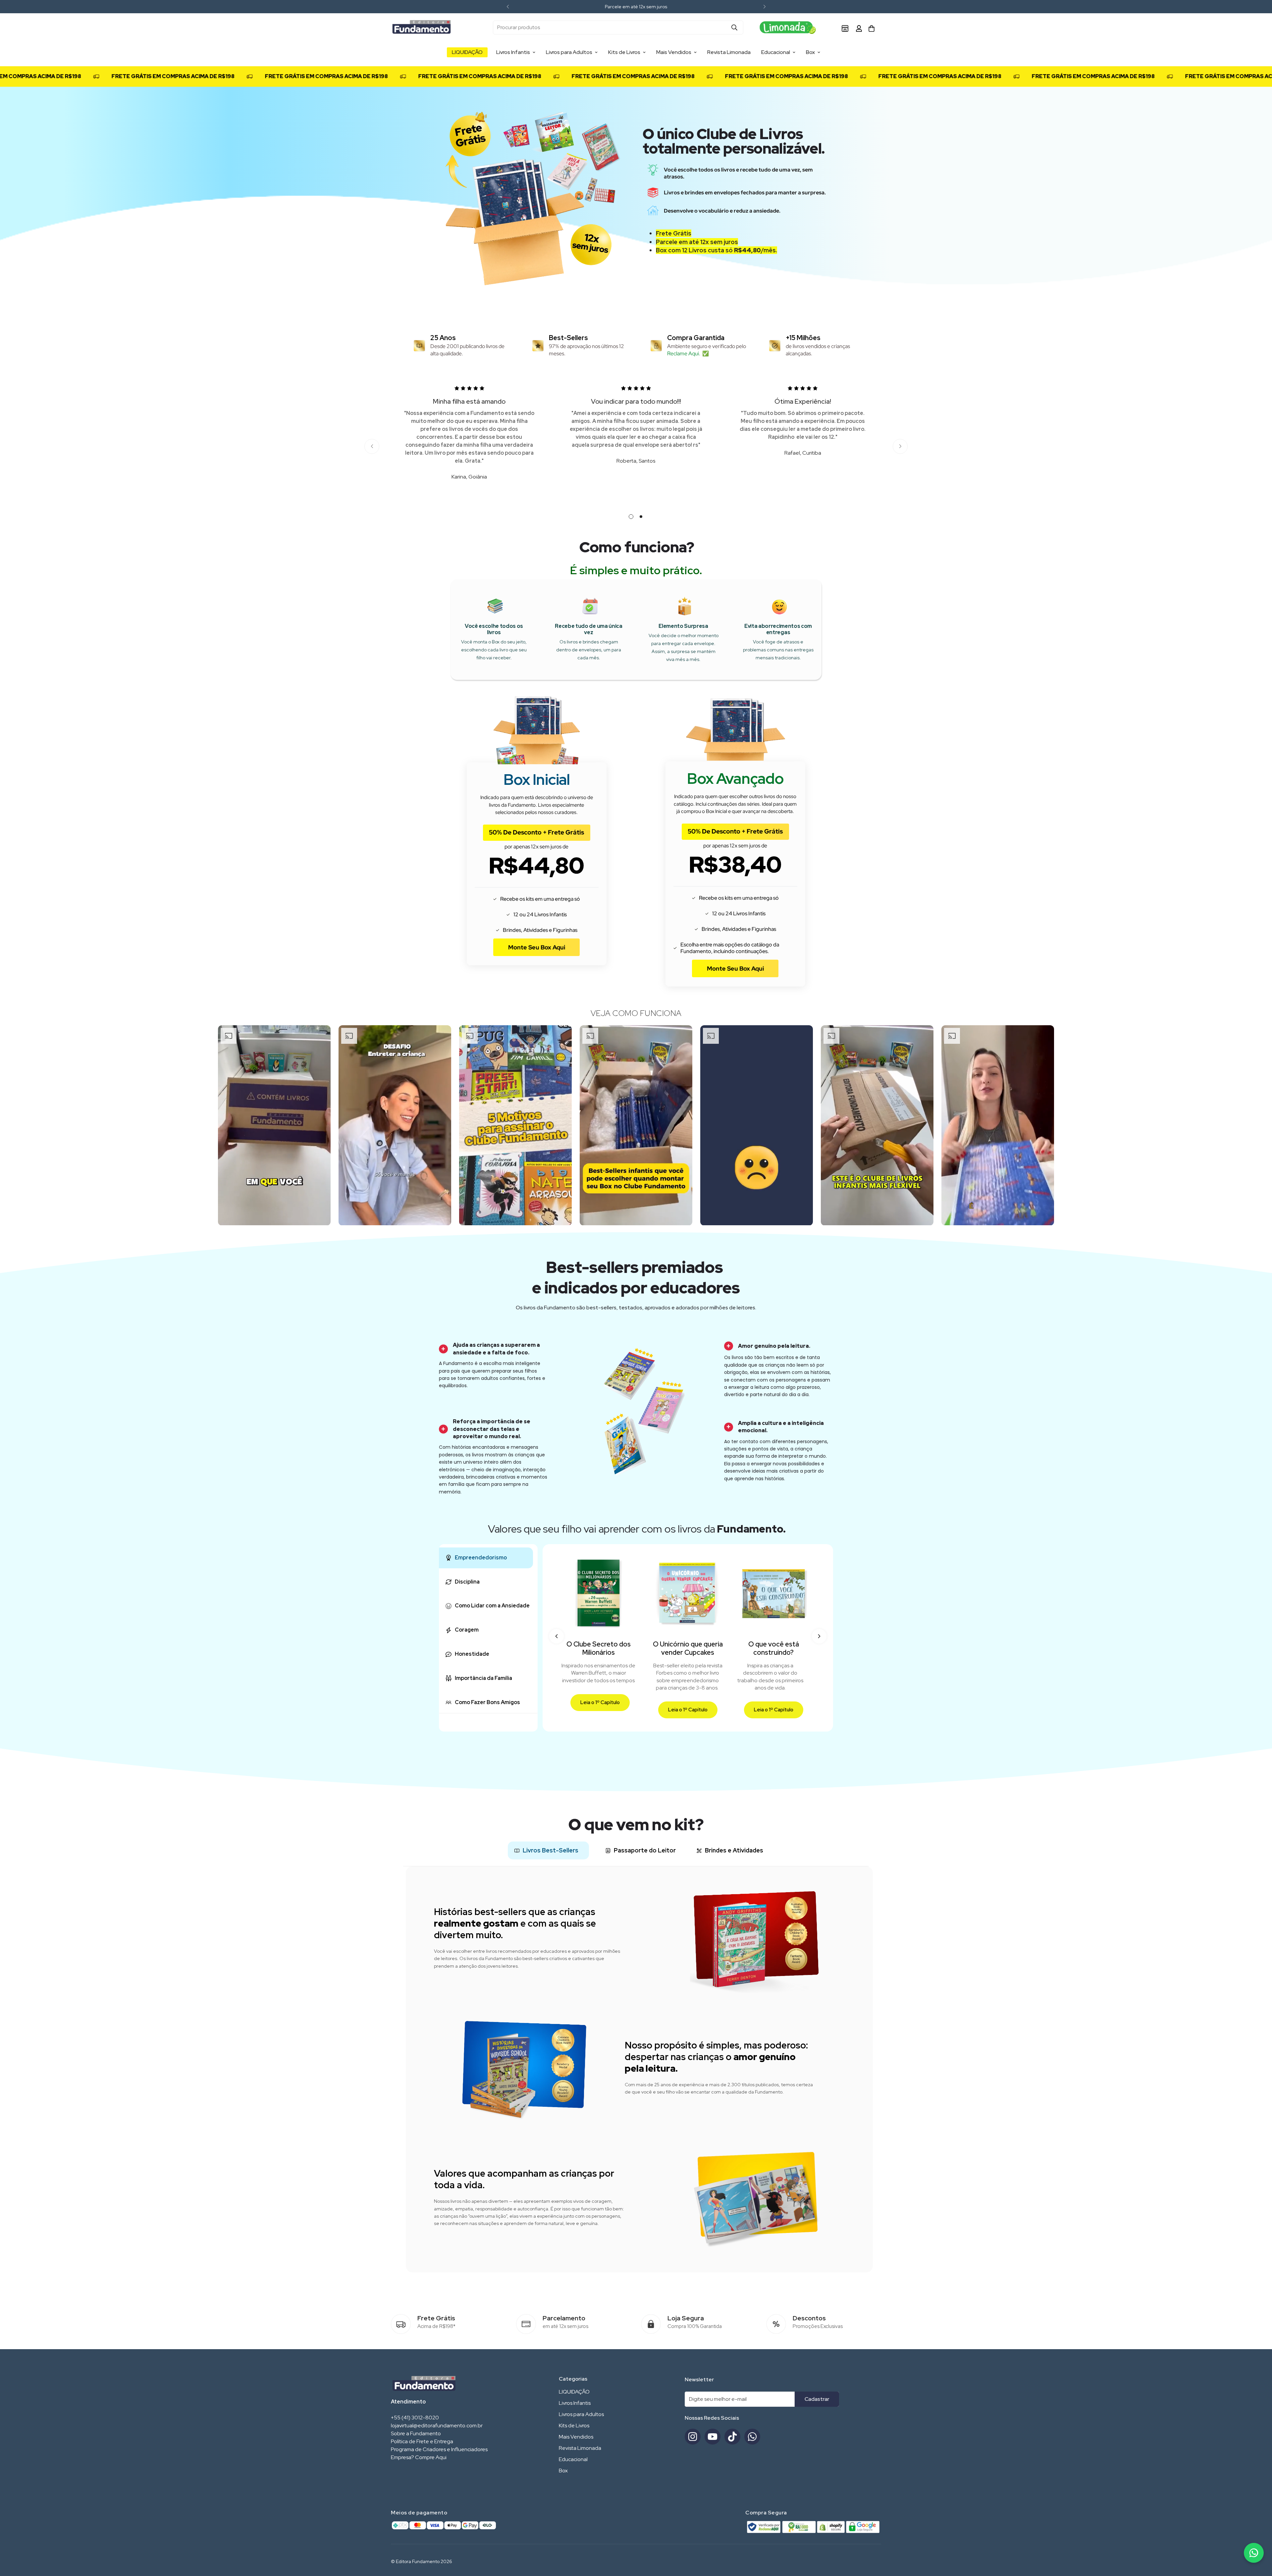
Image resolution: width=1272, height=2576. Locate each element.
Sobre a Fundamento (416, 2433)
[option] (274, 1125)
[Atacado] (845, 28)
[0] (872, 28)
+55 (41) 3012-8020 (415, 2418)
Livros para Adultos (569, 52)
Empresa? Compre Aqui (419, 2457)
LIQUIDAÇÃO (467, 52)
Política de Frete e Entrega (422, 2441)
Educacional (776, 52)
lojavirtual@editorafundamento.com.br (437, 2425)
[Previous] (508, 7)
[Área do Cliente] (859, 28)
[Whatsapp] (752, 2437)
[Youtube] (713, 2437)
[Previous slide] (556, 1636)
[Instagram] (693, 2437)
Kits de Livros (624, 52)
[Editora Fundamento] (422, 27)
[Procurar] (734, 27)
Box (810, 52)
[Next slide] (819, 1636)
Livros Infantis (513, 52)
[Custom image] (790, 27)
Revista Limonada (729, 52)
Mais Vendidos (674, 52)
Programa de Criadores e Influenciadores (439, 2449)
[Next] (764, 7)
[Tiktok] (732, 2437)
